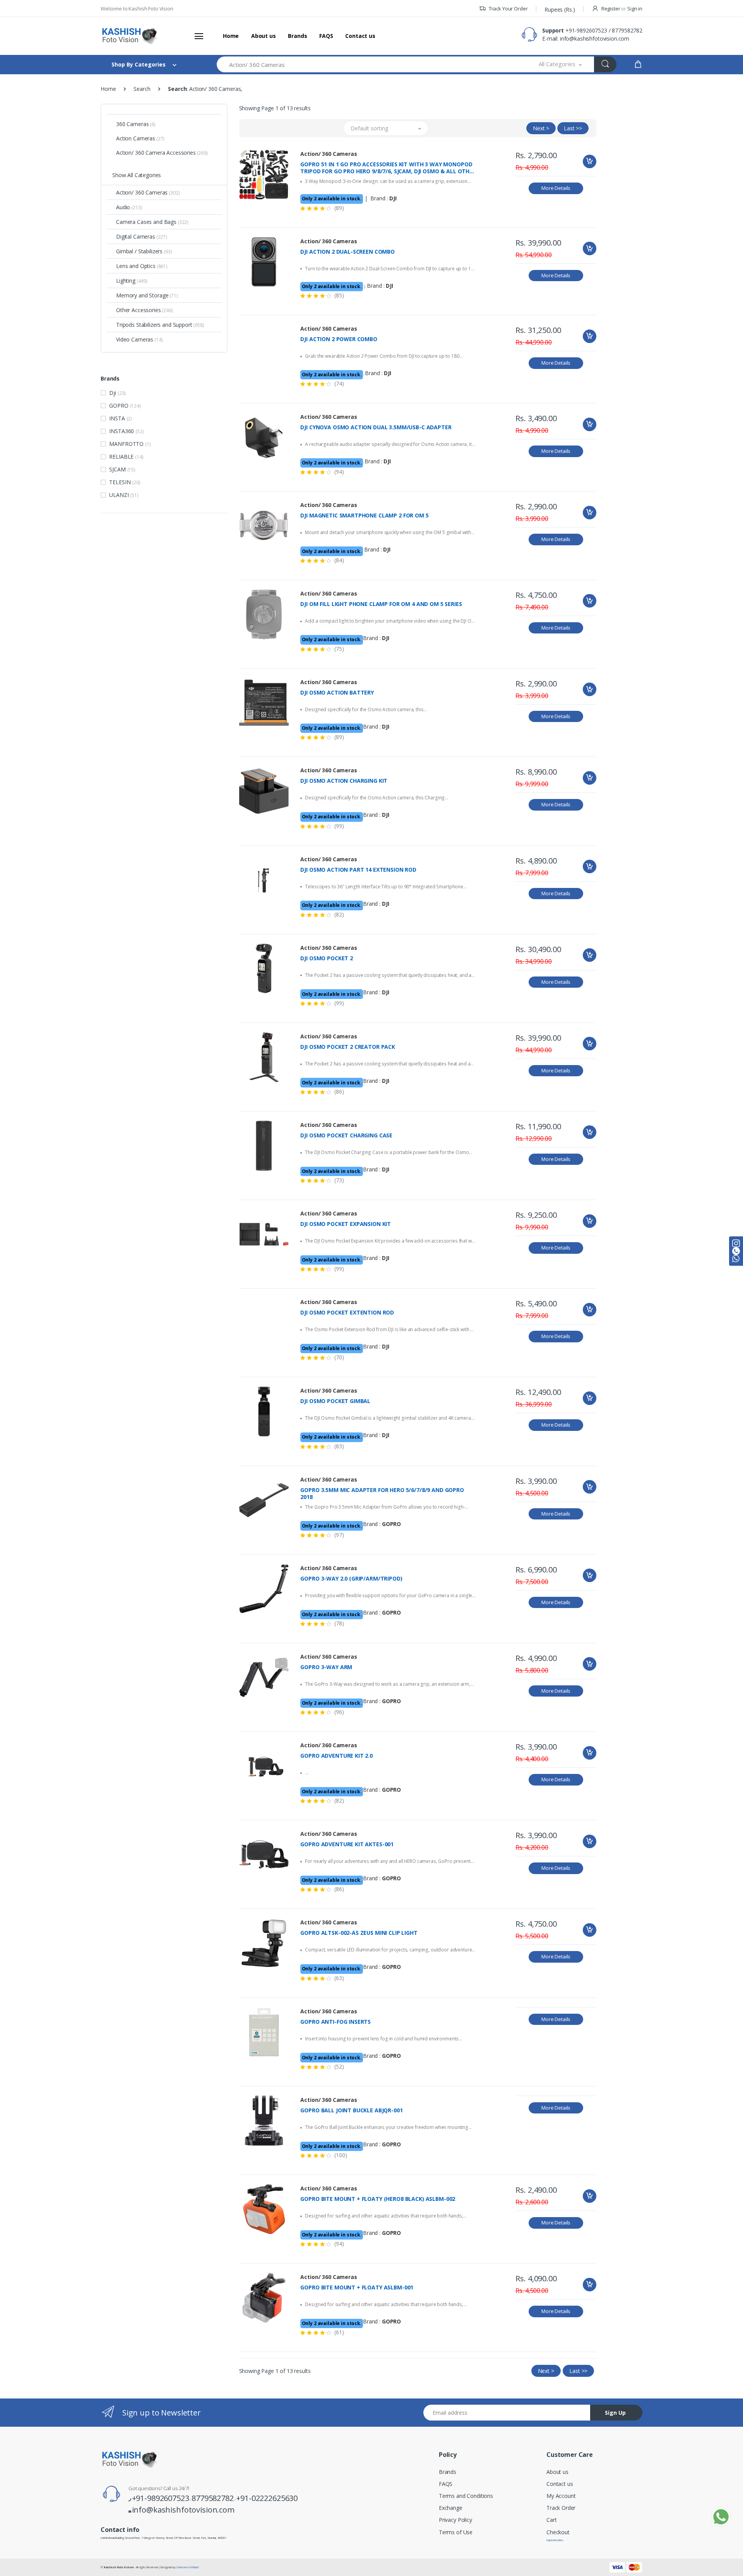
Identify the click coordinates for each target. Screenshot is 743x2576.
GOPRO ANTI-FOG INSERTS (336, 2022)
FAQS (326, 36)
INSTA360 (126, 431)
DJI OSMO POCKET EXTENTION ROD (347, 1313)
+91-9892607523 (586, 30)
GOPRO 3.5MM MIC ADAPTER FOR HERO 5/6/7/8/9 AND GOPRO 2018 (382, 1494)
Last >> (573, 128)
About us (264, 36)
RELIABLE (126, 457)
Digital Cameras (142, 236)
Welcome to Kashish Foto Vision (137, 9)
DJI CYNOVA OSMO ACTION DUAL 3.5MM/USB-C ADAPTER (376, 427)
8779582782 (627, 30)
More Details (556, 188)
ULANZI (124, 495)
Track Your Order (508, 9)
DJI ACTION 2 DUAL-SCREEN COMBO (348, 252)
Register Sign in (621, 9)
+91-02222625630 (267, 2498)
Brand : (383, 198)
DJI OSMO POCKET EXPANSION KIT (346, 1224)
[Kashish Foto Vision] (130, 36)
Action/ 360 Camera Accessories (162, 153)
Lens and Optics (142, 266)
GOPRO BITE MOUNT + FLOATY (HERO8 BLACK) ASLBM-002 (378, 2199)
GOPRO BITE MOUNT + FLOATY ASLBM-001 (357, 2288)
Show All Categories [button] (137, 175)
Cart (551, 2520)
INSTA (121, 418)
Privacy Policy (455, 2520)
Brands (297, 36)
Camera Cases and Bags (152, 222)
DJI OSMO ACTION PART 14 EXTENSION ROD (358, 870)
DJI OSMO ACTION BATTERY (337, 693)
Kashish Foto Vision (119, 2567)
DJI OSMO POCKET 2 (327, 958)
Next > (541, 128)
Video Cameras (139, 339)
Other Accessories (145, 310)
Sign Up (615, 2413)
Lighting (132, 281)
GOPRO (125, 405)
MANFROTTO (130, 444)
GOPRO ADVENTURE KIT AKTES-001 (347, 1844)
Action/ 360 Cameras (148, 192)
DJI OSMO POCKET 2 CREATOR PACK (348, 1047)
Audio (129, 207)
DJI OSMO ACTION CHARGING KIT (344, 781)
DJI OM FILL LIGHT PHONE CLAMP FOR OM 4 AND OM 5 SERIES (381, 604)
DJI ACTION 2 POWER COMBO (339, 339)
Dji (117, 393)
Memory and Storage (147, 295)
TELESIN (125, 482)
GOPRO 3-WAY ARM (326, 1667)
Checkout (558, 2532)
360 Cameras (136, 124)
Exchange (451, 2508)
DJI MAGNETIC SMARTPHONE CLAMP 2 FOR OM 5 (364, 516)
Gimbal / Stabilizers (144, 251)
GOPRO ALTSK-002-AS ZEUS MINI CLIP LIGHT (359, 1933)
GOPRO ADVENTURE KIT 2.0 (336, 1756)
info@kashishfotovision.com (595, 38)
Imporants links (555, 2540)
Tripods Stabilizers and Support (160, 325)
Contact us (360, 36)
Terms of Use (456, 2532)
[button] (560, 64)
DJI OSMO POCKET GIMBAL (335, 1401)
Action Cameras (140, 138)
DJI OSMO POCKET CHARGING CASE (346, 1135)
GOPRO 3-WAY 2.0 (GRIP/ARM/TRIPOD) (351, 1579)
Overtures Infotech (188, 2567)
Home (231, 36)
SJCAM (122, 469)
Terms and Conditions (466, 2496)
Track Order (561, 2508)
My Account (561, 2496)
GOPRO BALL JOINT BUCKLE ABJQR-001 (351, 2110)
